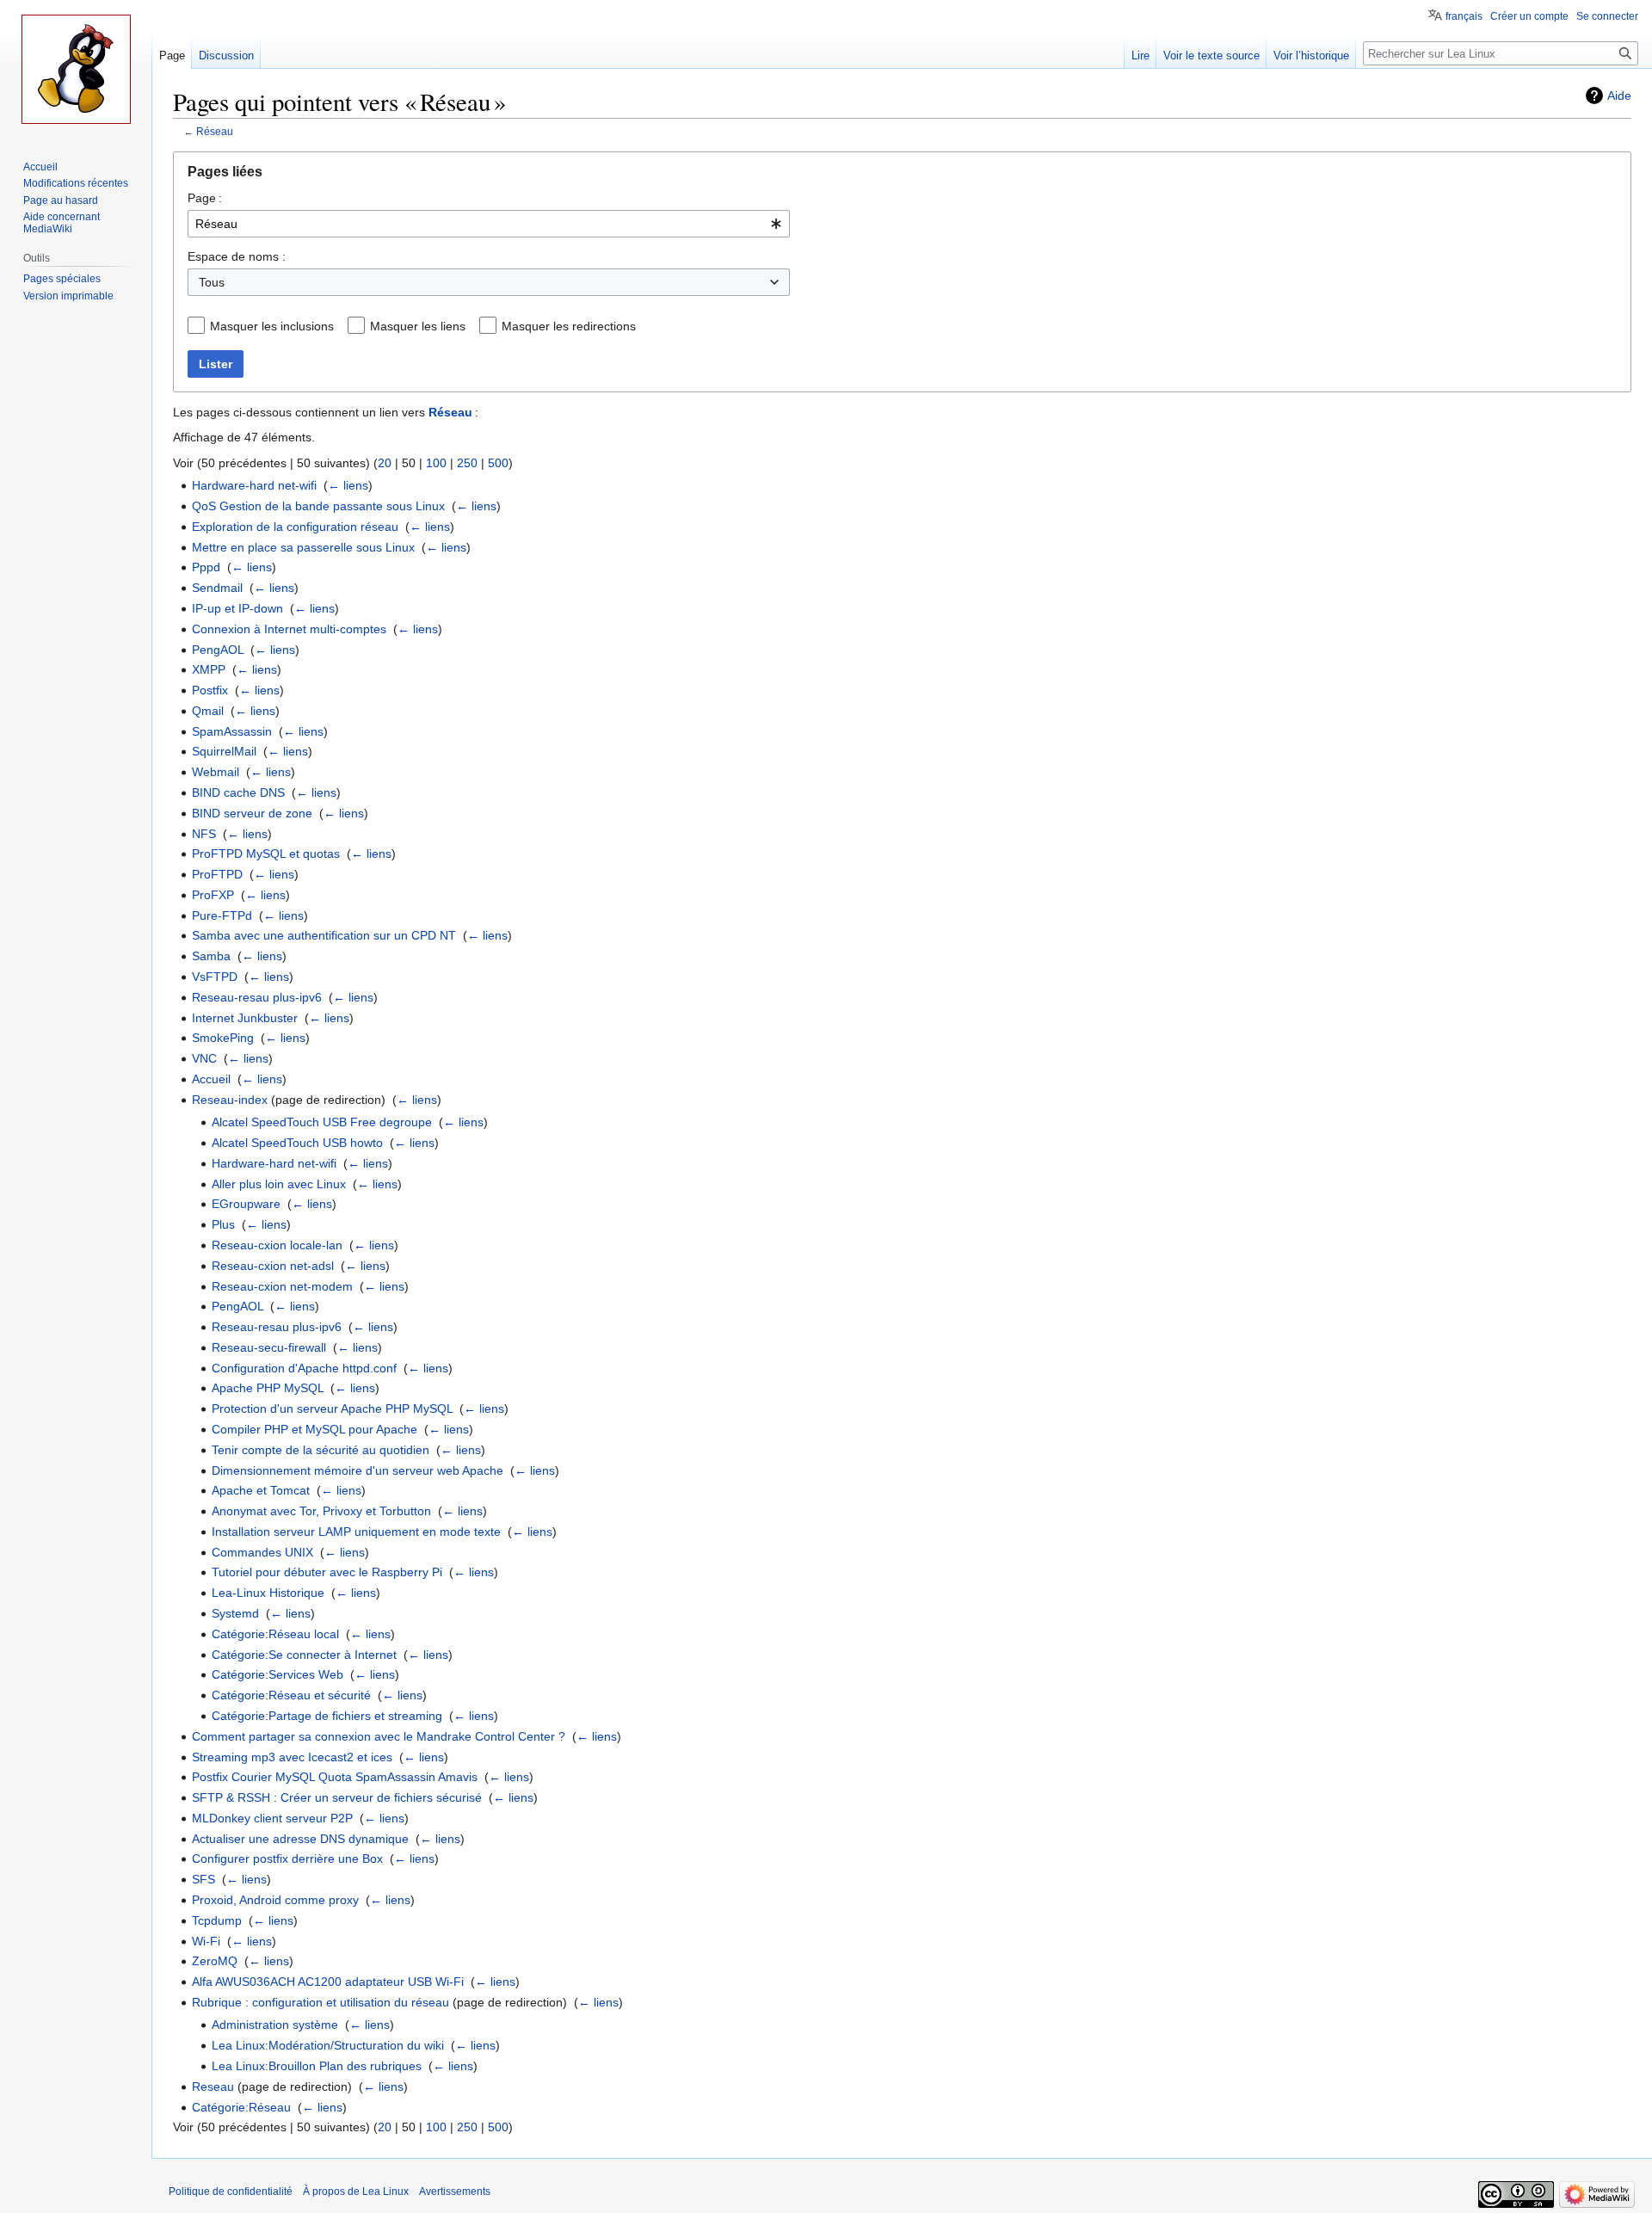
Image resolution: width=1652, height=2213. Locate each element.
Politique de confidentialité (231, 2191)
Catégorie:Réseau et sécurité (291, 1695)
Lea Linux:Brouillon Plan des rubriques (317, 2066)
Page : (205, 198)
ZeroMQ (215, 1961)
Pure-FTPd (222, 915)
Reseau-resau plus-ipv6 (257, 997)
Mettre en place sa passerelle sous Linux (303, 547)
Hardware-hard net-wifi (254, 485)
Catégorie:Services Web (277, 1674)
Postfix (210, 690)
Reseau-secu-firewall (269, 1347)
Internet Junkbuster (245, 1018)
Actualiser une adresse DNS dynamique (300, 1839)
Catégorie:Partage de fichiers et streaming (327, 1716)
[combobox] (489, 224)
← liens (348, 485)
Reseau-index (230, 1100)
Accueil (211, 1079)
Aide (1619, 96)
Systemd (235, 1613)
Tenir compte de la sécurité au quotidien (321, 1450)
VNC (204, 1058)
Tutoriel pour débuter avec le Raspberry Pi (327, 1572)
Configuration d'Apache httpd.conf (304, 1368)
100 (436, 463)
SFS (203, 1879)
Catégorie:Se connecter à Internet (304, 1655)
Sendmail (217, 588)
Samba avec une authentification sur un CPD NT (324, 935)
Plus (223, 1224)
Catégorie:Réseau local (275, 1634)
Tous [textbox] (212, 282)
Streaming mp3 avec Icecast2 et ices (292, 1757)
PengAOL (218, 650)
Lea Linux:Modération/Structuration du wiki (328, 2045)
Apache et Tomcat (261, 1490)
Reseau (213, 2087)
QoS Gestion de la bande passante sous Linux (318, 506)
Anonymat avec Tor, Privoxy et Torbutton (321, 1511)
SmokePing (223, 1038)
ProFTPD (217, 874)
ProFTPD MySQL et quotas (266, 854)
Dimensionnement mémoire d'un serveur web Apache (358, 1470)
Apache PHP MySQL (268, 1388)
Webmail (216, 772)
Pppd (206, 567)
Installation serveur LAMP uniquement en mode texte (356, 1532)
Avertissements (455, 2191)
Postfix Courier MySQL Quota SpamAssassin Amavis (335, 1777)
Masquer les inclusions (272, 326)
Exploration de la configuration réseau (295, 527)
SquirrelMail (224, 751)
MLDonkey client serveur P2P (272, 1818)
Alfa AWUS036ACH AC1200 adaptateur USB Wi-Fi (328, 1982)
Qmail (208, 711)
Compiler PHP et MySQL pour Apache (314, 1429)
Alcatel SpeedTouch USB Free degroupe (322, 1122)
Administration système (275, 2025)
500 (498, 463)
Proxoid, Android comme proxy (275, 1900)
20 (385, 463)
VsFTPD (215, 977)
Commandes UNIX (262, 1552)
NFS (204, 834)
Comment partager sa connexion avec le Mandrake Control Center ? (379, 1736)
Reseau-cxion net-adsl (273, 1266)
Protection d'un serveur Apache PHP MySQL (332, 1409)
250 (467, 463)
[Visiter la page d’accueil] (76, 69)
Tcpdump (217, 1920)
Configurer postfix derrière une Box (287, 1859)
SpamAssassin (232, 731)
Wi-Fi (206, 1941)
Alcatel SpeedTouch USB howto (297, 1143)
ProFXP (213, 895)
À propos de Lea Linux (356, 2191)
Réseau (215, 131)
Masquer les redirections (569, 326)
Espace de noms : (237, 256)
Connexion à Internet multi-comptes (289, 629)
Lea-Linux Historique (268, 1593)
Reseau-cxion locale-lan (277, 1245)
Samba (211, 956)
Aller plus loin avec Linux (279, 1184)
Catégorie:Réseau (241, 2107)
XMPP (209, 669)
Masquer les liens (418, 326)
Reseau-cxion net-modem (282, 1286)
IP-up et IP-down (237, 608)
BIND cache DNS (238, 792)
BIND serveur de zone (252, 813)
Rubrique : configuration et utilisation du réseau (321, 2002)
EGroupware (246, 1204)
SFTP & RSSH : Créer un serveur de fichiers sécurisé (337, 1797)
